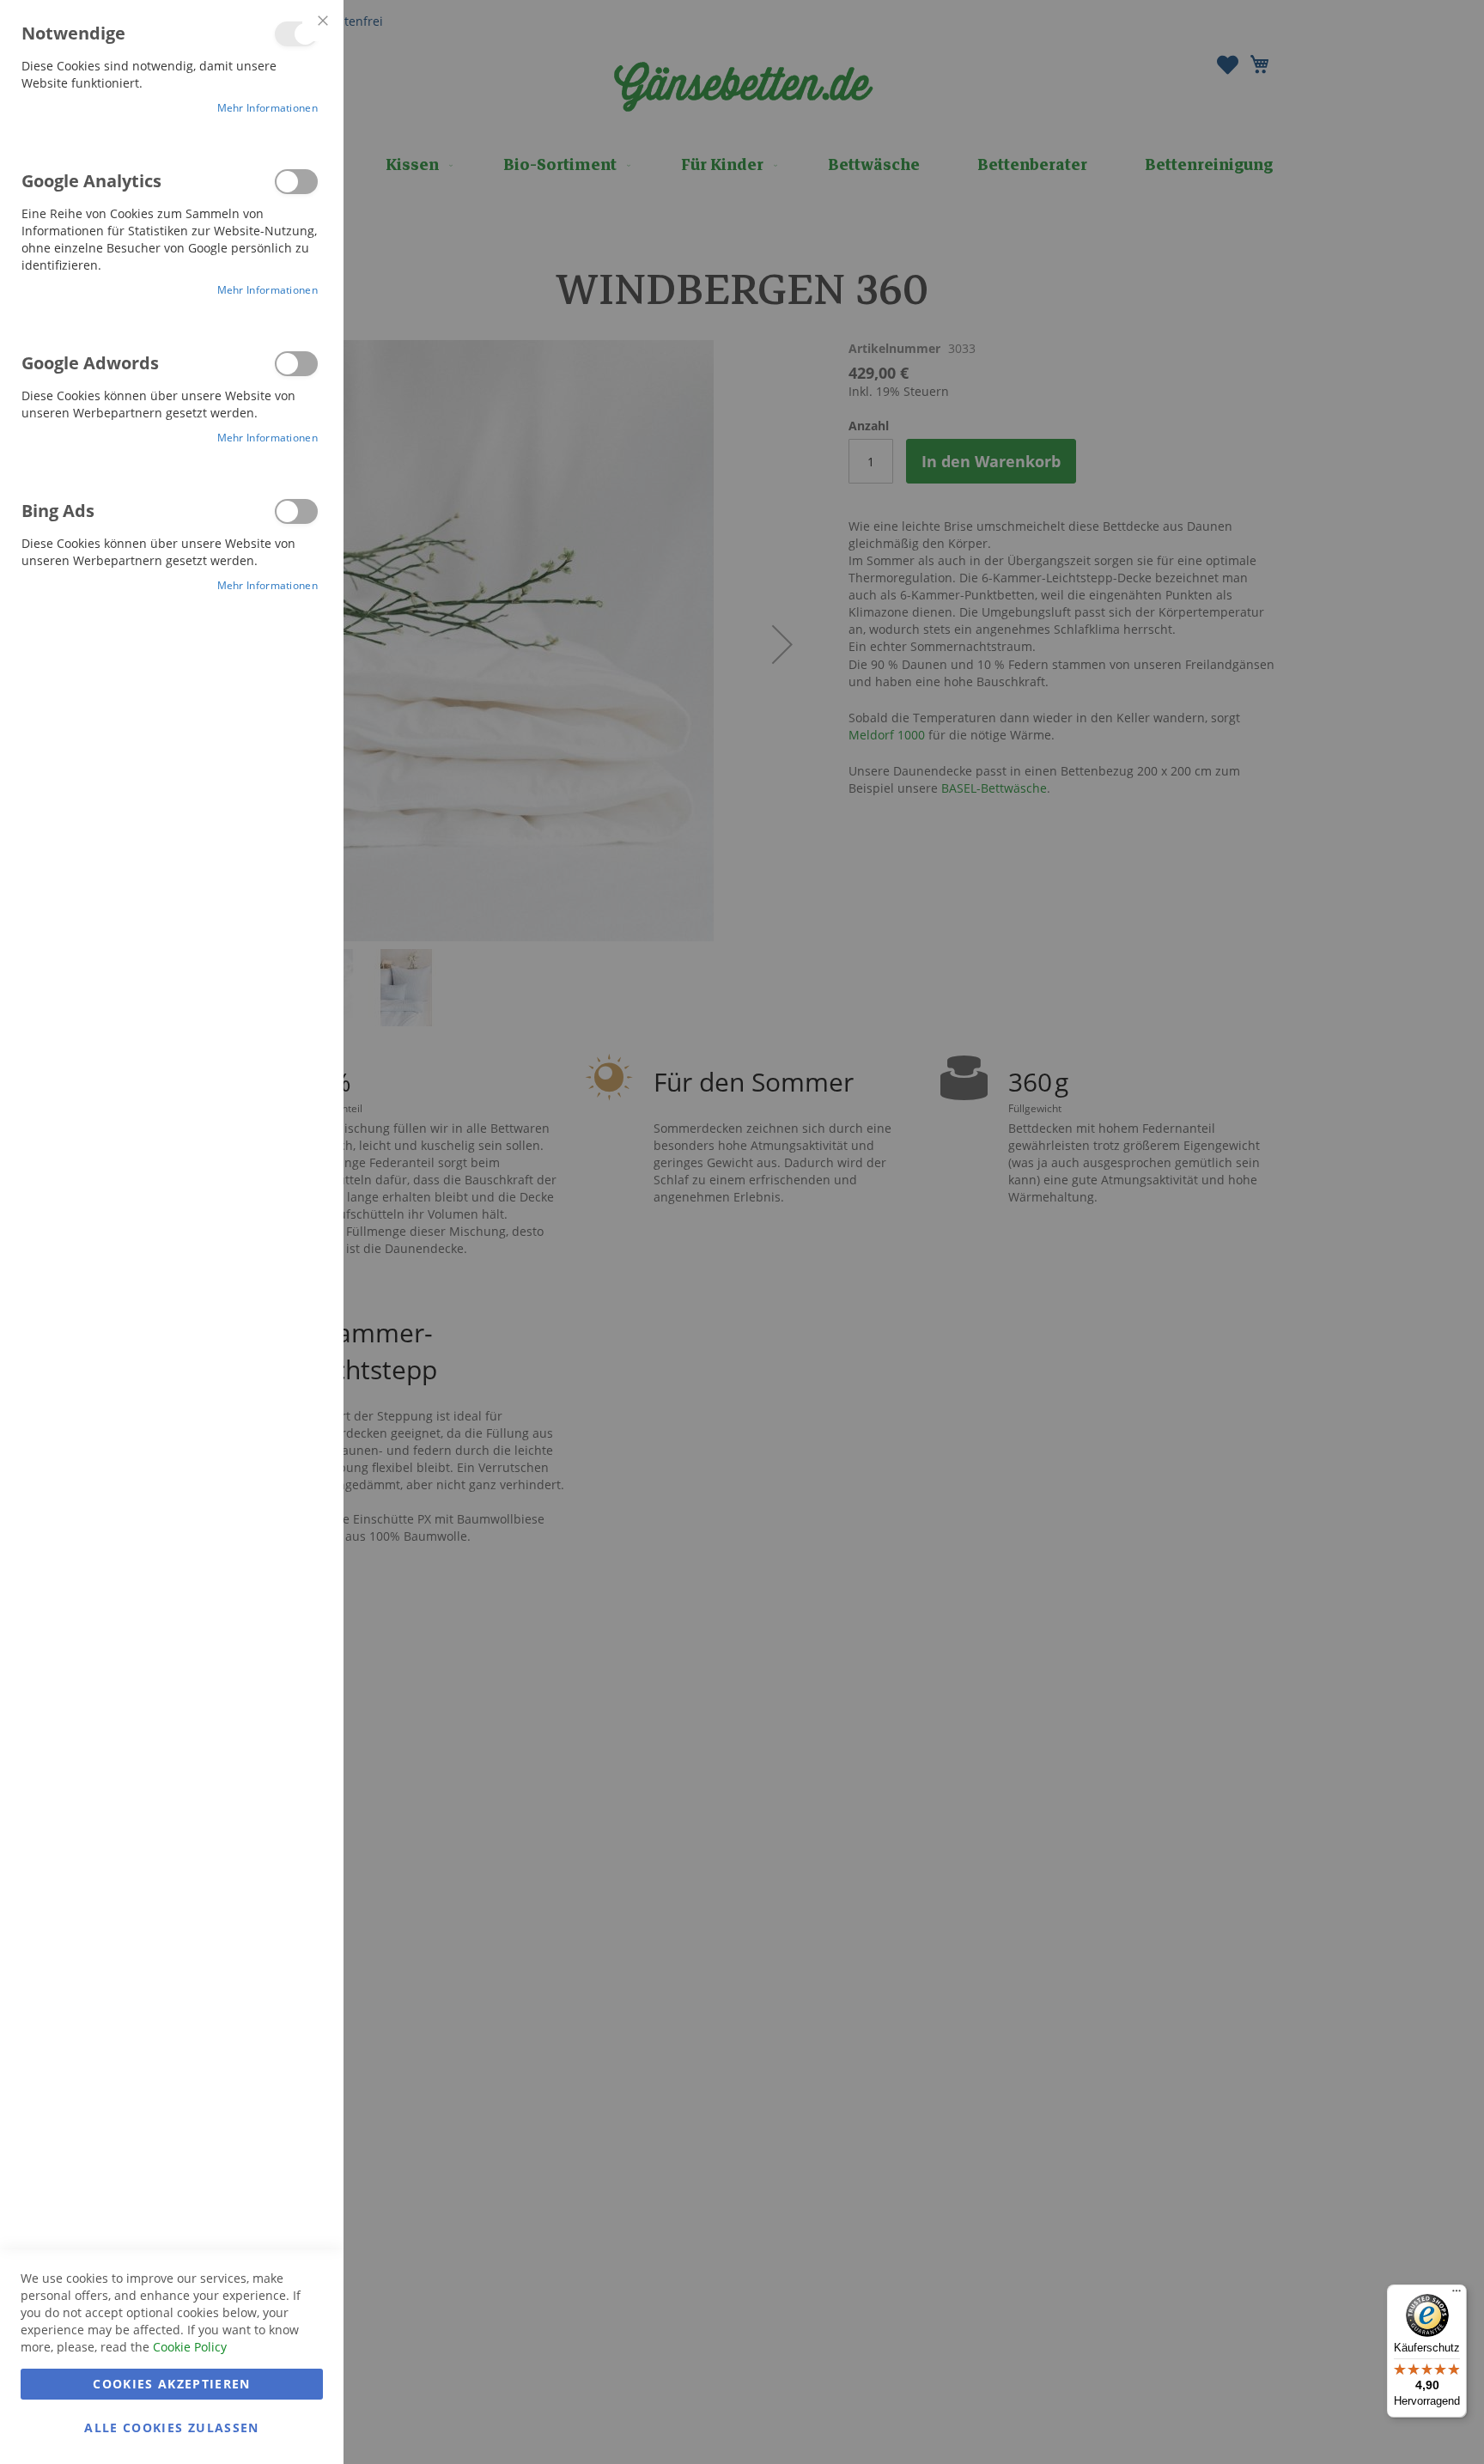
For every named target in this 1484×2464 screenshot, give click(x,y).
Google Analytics (296, 182)
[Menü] (1457, 2295)
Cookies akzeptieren (172, 2384)
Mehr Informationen (268, 108)
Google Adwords (296, 364)
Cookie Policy (190, 2347)
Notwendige (296, 34)
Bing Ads (296, 511)
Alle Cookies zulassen (171, 2427)
